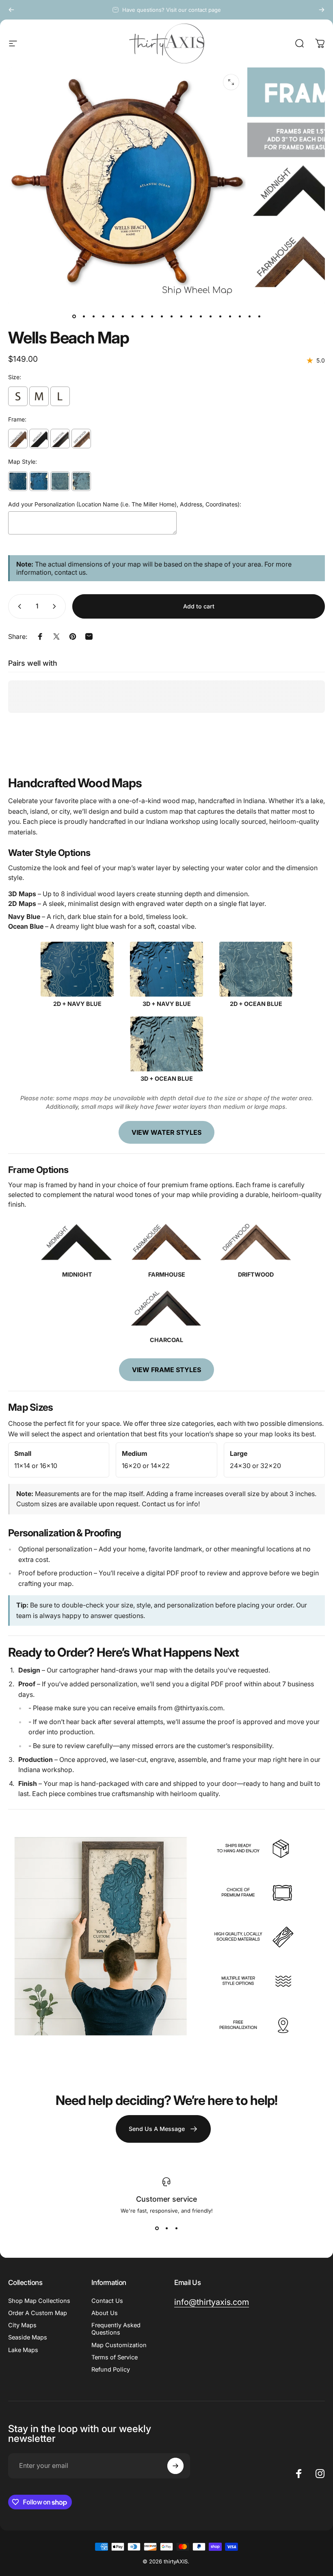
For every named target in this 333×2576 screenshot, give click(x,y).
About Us (105, 2313)
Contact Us (107, 2301)
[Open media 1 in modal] (231, 82)
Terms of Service (115, 2357)
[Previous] (11, 10)
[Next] (322, 10)
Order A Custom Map (38, 2313)
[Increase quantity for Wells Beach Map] (56, 606)
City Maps (22, 2325)
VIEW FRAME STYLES (166, 1370)
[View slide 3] (176, 2228)
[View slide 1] (157, 2228)
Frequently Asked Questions (116, 2329)
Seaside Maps (28, 2337)
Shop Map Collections (39, 2301)
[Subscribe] (175, 2466)
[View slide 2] (166, 2228)
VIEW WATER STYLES (166, 1132)
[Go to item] (74, 317)
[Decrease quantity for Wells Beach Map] (18, 606)
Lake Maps (23, 2350)
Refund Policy (111, 2370)
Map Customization (119, 2345)
